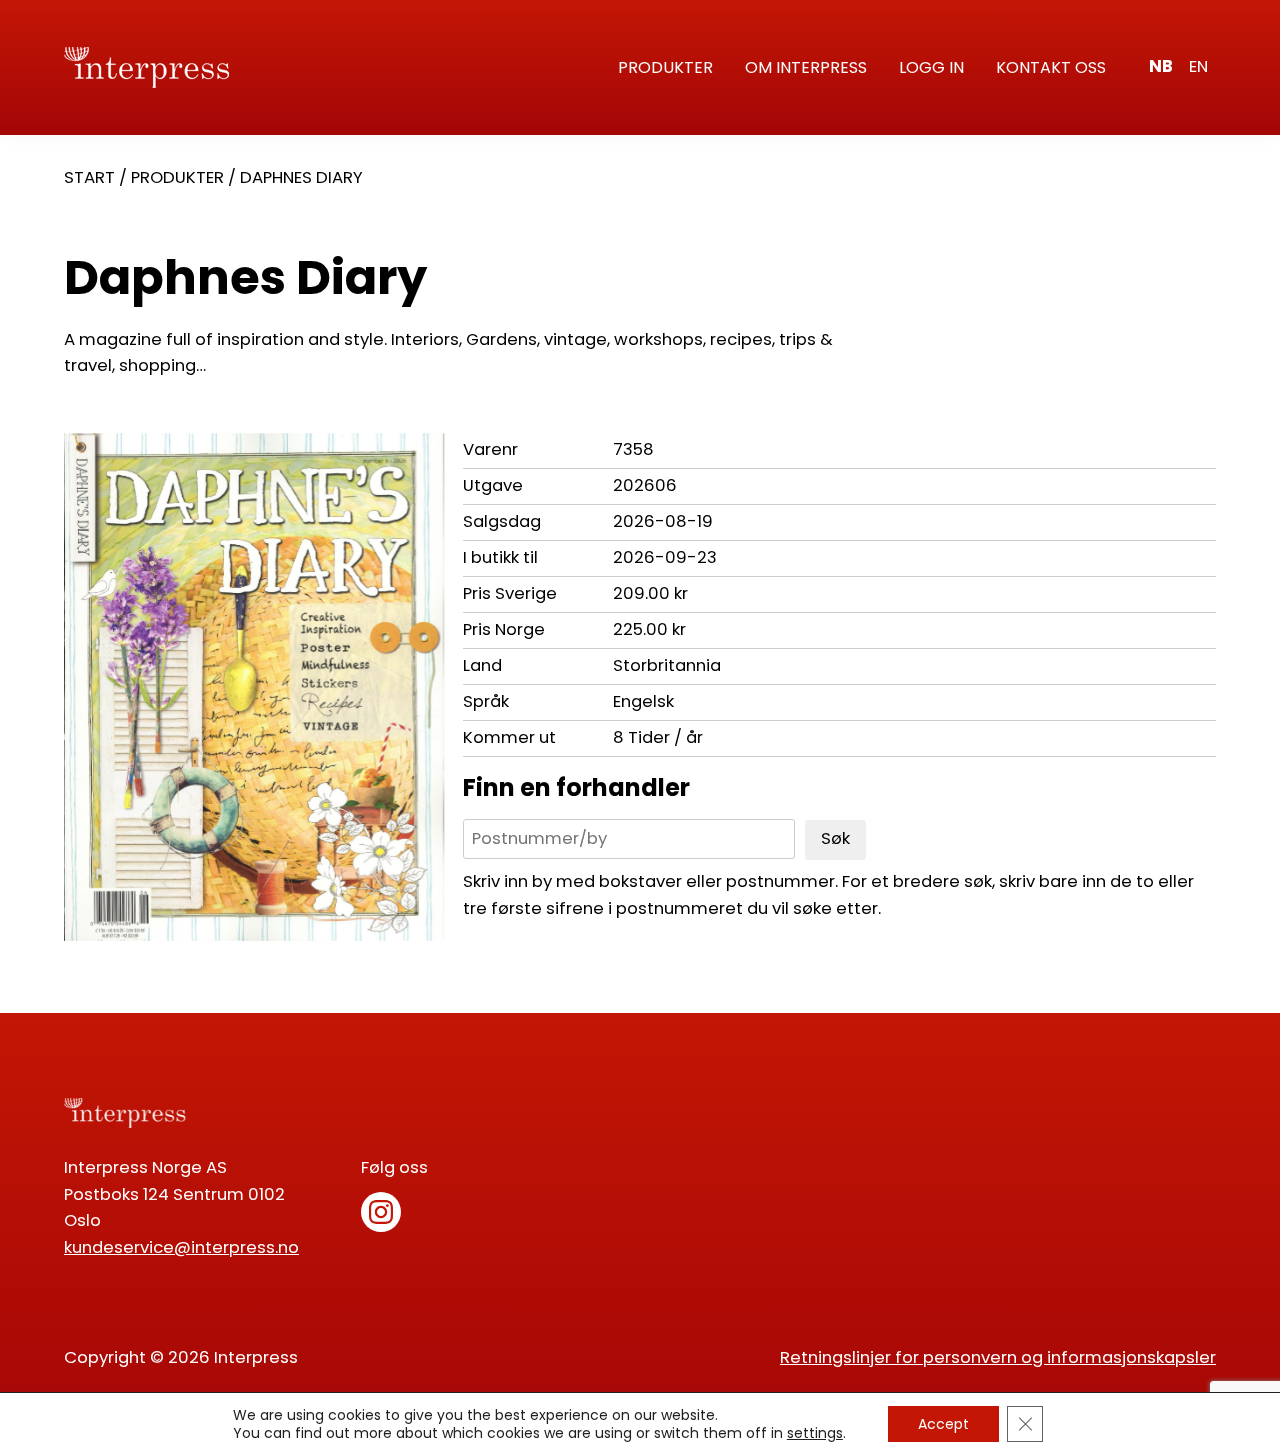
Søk (835, 838)
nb (1161, 66)
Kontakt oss (1051, 67)
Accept (943, 1424)
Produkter (665, 67)
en (1198, 66)
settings (815, 1433)
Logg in (931, 67)
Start (89, 177)
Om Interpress (806, 67)
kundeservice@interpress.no (181, 1247)
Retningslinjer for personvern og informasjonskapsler (998, 1357)
